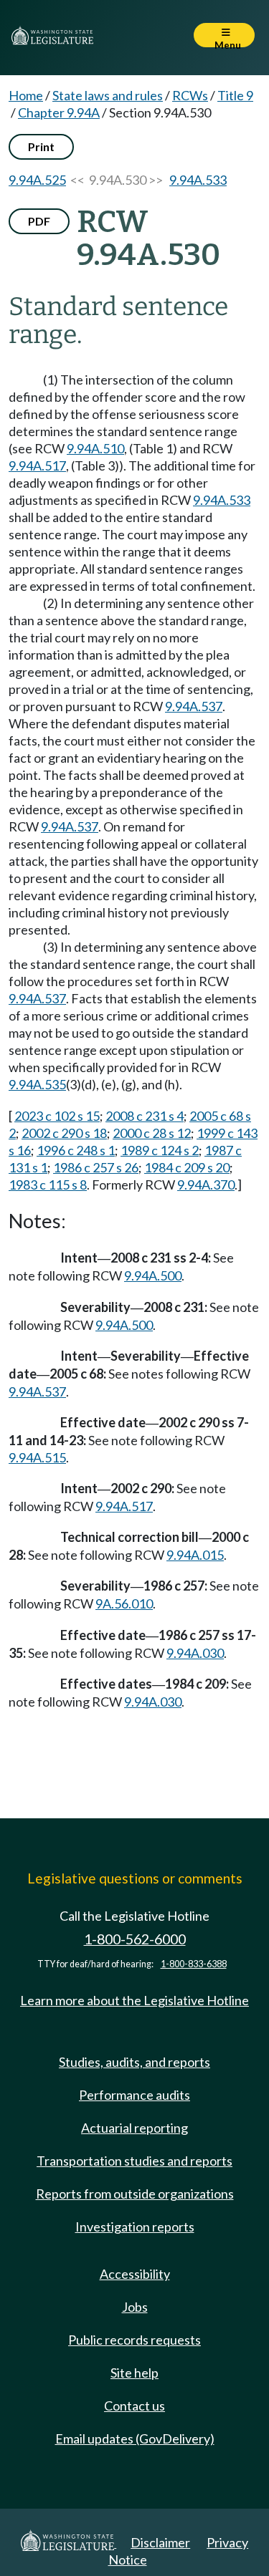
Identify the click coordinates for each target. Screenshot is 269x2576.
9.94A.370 (206, 1185)
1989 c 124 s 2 (160, 1150)
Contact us (134, 2406)
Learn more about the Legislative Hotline (134, 2000)
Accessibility (135, 2274)
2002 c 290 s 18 (64, 1133)
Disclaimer (160, 2542)
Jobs (135, 2307)
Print (41, 146)
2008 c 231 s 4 (145, 1116)
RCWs (190, 95)
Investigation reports (135, 2227)
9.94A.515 (37, 1457)
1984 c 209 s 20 (187, 1167)
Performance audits (134, 2095)
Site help (134, 2373)
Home (26, 95)
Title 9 (235, 95)
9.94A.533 (198, 180)
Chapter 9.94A (59, 112)
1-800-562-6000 (135, 1939)
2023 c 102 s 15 (57, 1116)
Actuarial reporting (134, 2128)
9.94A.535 (37, 1084)
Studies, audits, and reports (134, 2062)
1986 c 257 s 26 (96, 1167)
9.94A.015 (195, 1555)
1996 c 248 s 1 (76, 1150)
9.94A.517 (37, 465)
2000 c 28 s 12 (152, 1133)
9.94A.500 (153, 1275)
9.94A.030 (195, 1653)
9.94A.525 (37, 180)
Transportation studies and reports (134, 2161)
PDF (39, 221)
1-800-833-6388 (194, 1964)
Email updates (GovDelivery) (135, 2438)
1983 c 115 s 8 (48, 1185)
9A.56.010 (124, 1603)
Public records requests (134, 2340)
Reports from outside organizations (135, 2194)
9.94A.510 (95, 448)
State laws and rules (108, 95)
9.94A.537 (194, 706)
